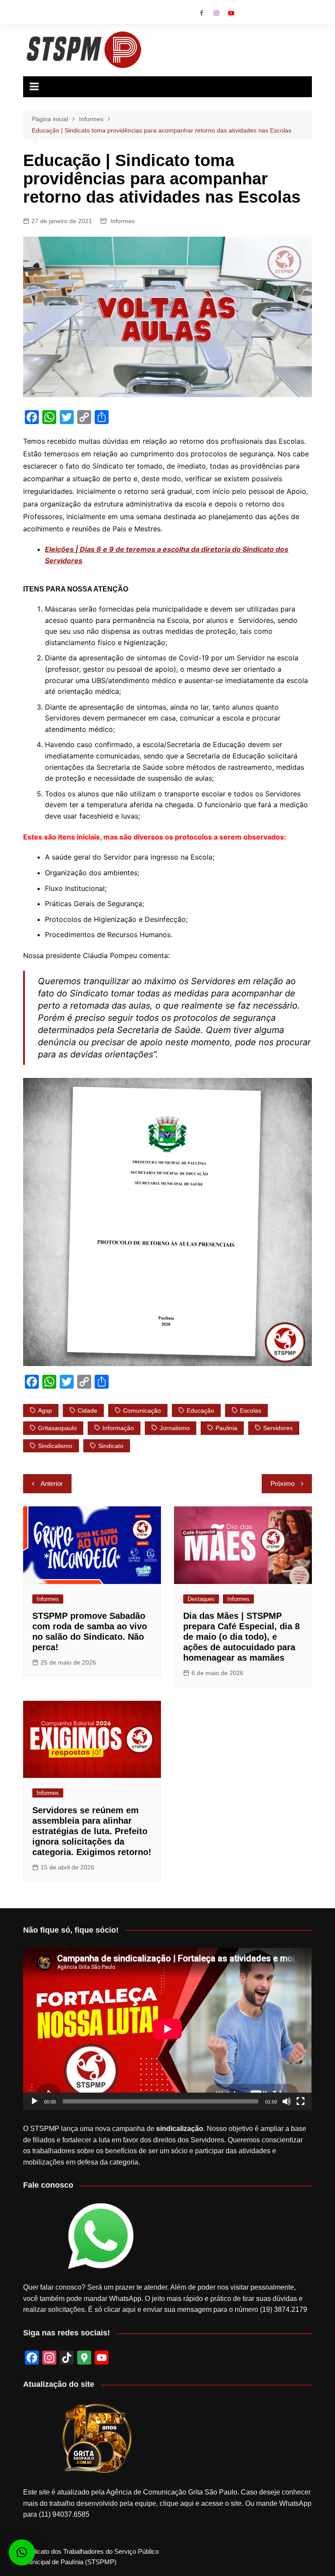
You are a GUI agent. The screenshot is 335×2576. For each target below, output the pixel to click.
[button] (22, 2552)
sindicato (111, 1446)
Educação (200, 1410)
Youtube (231, 13)
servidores (278, 1428)
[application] (167, 2029)
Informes (123, 221)
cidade (87, 1410)
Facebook (202, 13)
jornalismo (175, 1428)
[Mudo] (287, 2101)
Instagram (216, 13)
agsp (45, 1410)
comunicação (142, 1410)
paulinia (226, 1428)
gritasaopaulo (57, 1428)
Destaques (201, 1599)
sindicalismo (55, 1446)
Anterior (52, 1483)
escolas (251, 1410)
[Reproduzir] (34, 2101)
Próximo (282, 1483)
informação (118, 1428)
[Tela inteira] (301, 2101)
